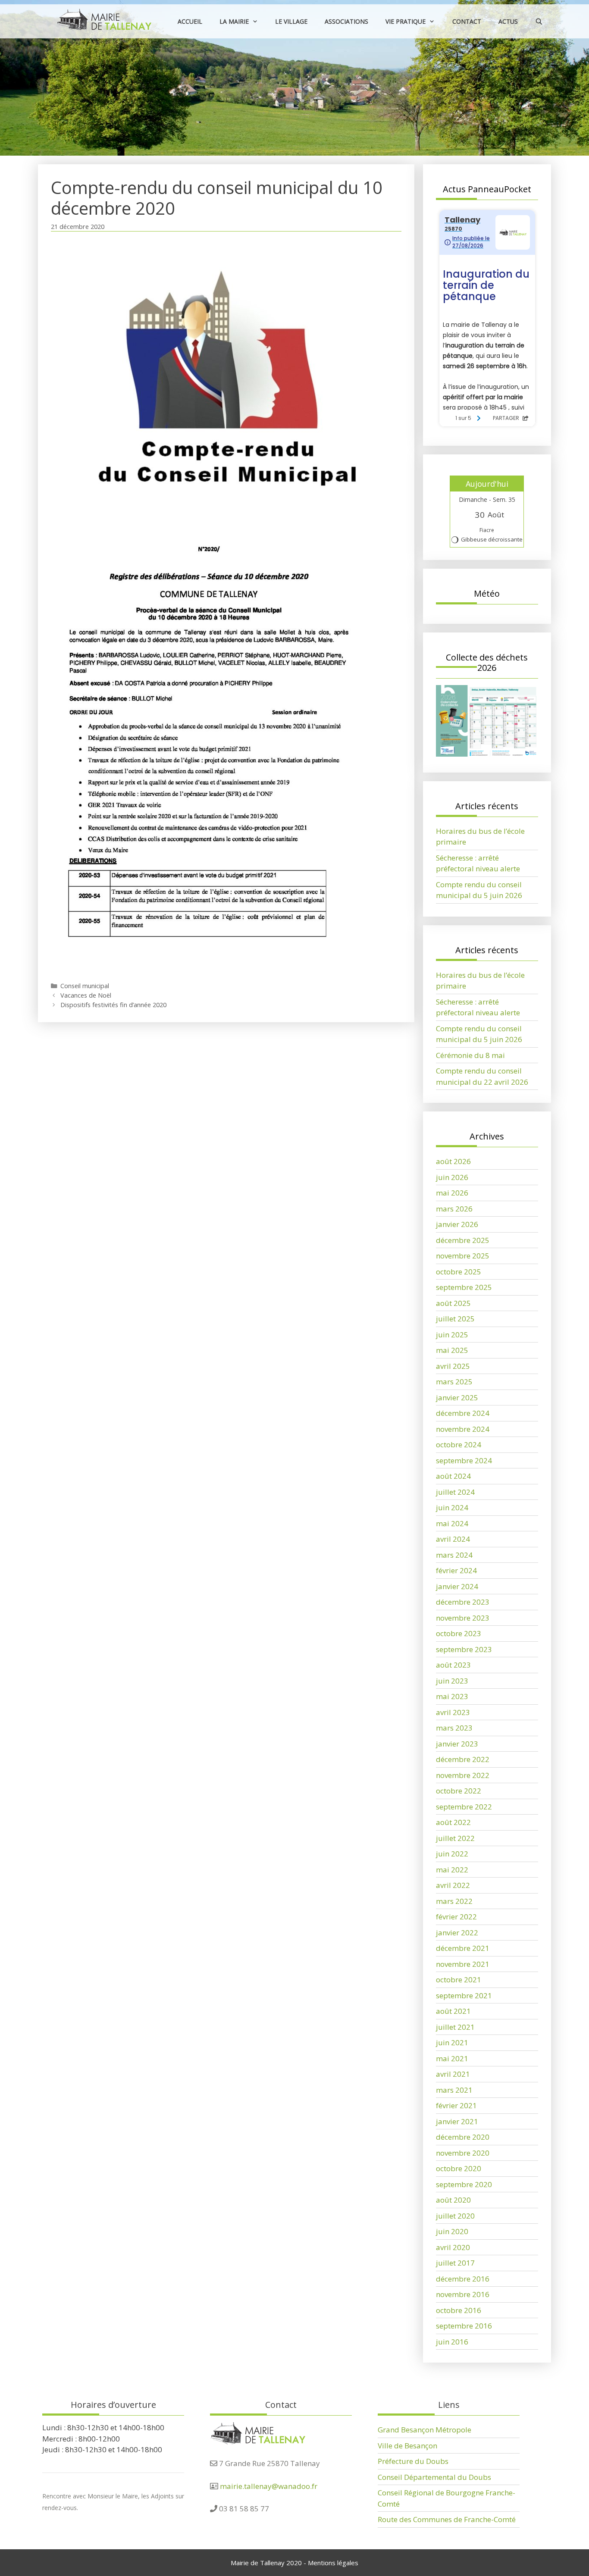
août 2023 (453, 1665)
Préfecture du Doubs (413, 2461)
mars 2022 (454, 1901)
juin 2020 (452, 2231)
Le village (291, 21)
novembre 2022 (463, 1775)
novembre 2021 (463, 1964)
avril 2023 (453, 1712)
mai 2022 (452, 1870)
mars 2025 (454, 1382)
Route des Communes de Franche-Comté (447, 2519)
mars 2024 (454, 1555)
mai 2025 (452, 1350)
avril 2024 (453, 1539)
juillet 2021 (455, 2027)
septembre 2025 (464, 1287)
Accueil (190, 21)
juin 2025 (452, 1335)
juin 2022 (452, 1854)
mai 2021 (452, 2058)
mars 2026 (454, 1209)
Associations (346, 21)
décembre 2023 (463, 1602)
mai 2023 (452, 1696)
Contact (467, 21)
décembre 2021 (463, 1948)
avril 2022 (453, 1885)
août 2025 (453, 1303)
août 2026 (453, 1161)
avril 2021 (453, 2074)
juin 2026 (452, 1177)
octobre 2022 (459, 1791)
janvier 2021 (457, 2121)
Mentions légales (333, 2563)
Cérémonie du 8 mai (470, 1055)
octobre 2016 (459, 2310)
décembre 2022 (463, 1759)
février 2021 (456, 2105)
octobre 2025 (459, 1272)
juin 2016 (452, 2342)
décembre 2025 (463, 1240)
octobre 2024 (459, 1445)
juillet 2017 (455, 2263)
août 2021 (453, 2011)
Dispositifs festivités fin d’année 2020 (113, 1005)
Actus (508, 21)
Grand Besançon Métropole (425, 2430)
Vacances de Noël (86, 995)
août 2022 (453, 1822)
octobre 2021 (459, 1980)
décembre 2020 (463, 2137)
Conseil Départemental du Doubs (434, 2477)
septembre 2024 (464, 1460)
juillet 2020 (455, 2216)
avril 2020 (453, 2247)
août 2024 (453, 1476)
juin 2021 (452, 2042)
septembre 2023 (464, 1649)
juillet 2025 (455, 1319)
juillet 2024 (455, 1492)
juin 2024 (452, 1507)
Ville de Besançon (407, 2446)
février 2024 (456, 1570)
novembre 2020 (463, 2153)
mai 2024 (452, 1523)
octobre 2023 (459, 1633)
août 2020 (453, 2200)
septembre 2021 (464, 1995)
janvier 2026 (457, 1224)
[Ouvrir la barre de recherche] (539, 21)
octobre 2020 (459, 2168)
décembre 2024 (463, 1413)
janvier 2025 (457, 1398)
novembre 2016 (463, 2294)
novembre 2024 (463, 1429)
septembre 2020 (464, 2184)
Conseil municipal (85, 986)
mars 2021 (454, 2090)
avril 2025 (453, 1366)
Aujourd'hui (487, 484)
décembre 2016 (463, 2279)
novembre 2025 (463, 1256)
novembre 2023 (463, 1618)
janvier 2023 (457, 1744)
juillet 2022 (455, 1838)
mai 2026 (452, 1193)
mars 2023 (454, 1728)
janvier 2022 (457, 1933)
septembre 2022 (464, 1807)
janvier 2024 (457, 1586)
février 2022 (456, 1917)
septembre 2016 (464, 2326)
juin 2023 (452, 1681)
